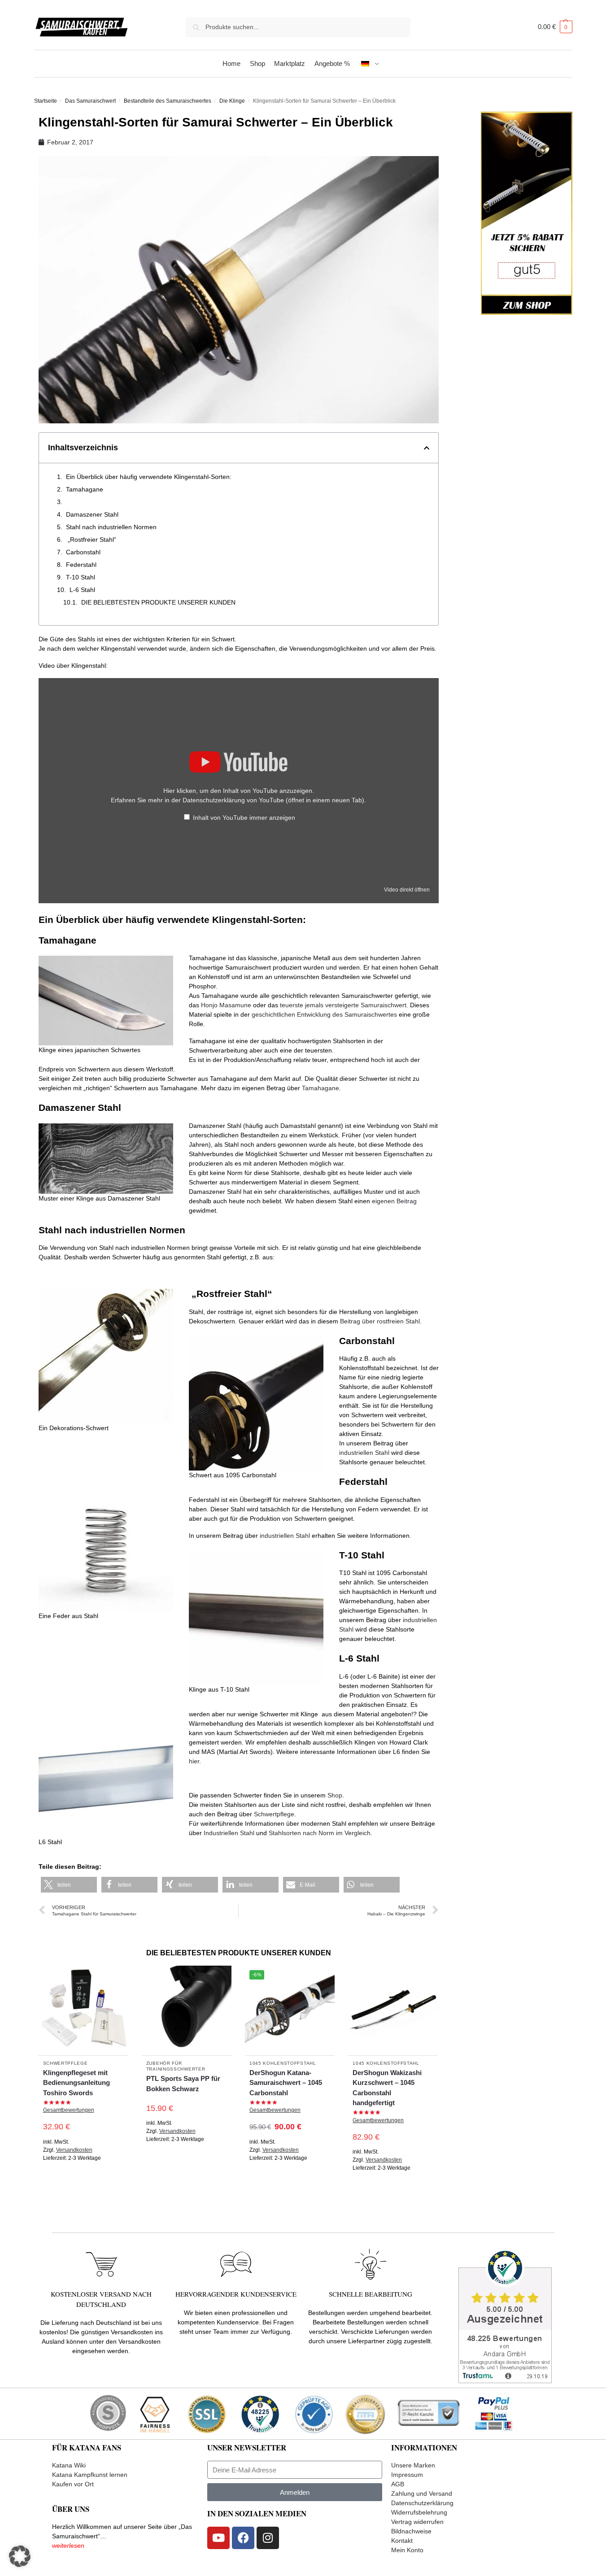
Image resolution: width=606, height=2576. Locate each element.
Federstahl (81, 565)
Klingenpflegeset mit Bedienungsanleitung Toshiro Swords (76, 2083)
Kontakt (402, 2541)
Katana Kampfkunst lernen (90, 2475)
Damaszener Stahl (92, 514)
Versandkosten (74, 2150)
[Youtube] (218, 2538)
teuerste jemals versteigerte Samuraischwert (343, 1005)
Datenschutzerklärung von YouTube (273, 800)
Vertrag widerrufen (417, 2522)
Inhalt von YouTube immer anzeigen (244, 818)
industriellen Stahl (364, 1453)
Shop (335, 1795)
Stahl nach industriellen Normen (111, 527)
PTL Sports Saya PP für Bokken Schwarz (183, 2084)
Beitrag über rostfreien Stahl (380, 1321)
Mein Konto (407, 2550)
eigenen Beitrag (394, 1201)
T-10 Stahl (81, 577)
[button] (555, 27)
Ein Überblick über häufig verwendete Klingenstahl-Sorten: (149, 477)
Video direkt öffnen (407, 890)
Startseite (46, 101)
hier (194, 1761)
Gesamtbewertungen (69, 2110)
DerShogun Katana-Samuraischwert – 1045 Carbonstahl (286, 2083)
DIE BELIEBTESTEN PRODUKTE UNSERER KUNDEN (158, 602)
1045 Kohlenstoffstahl (283, 2063)
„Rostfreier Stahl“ (91, 540)
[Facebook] (243, 2538)
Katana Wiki (69, 2465)
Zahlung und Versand (422, 2493)
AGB (398, 2484)
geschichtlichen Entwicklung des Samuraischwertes (324, 1014)
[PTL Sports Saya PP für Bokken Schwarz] (187, 2010)
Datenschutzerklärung (422, 2503)
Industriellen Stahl (229, 1833)
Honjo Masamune (226, 1005)
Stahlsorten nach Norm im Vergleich (320, 1833)
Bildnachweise (411, 2531)
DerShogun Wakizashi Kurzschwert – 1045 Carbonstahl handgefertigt (387, 2088)
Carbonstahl (83, 552)
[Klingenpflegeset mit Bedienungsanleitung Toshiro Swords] (83, 2010)
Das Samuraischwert (90, 101)
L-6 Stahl (82, 590)
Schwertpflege (274, 1814)
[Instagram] (268, 2538)
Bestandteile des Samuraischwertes (168, 101)
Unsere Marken (413, 2465)
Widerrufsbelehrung (419, 2512)
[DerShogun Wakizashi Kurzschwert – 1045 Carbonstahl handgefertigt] (393, 2010)
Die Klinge (232, 101)
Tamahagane (85, 489)
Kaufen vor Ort (73, 2484)
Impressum (407, 2475)
